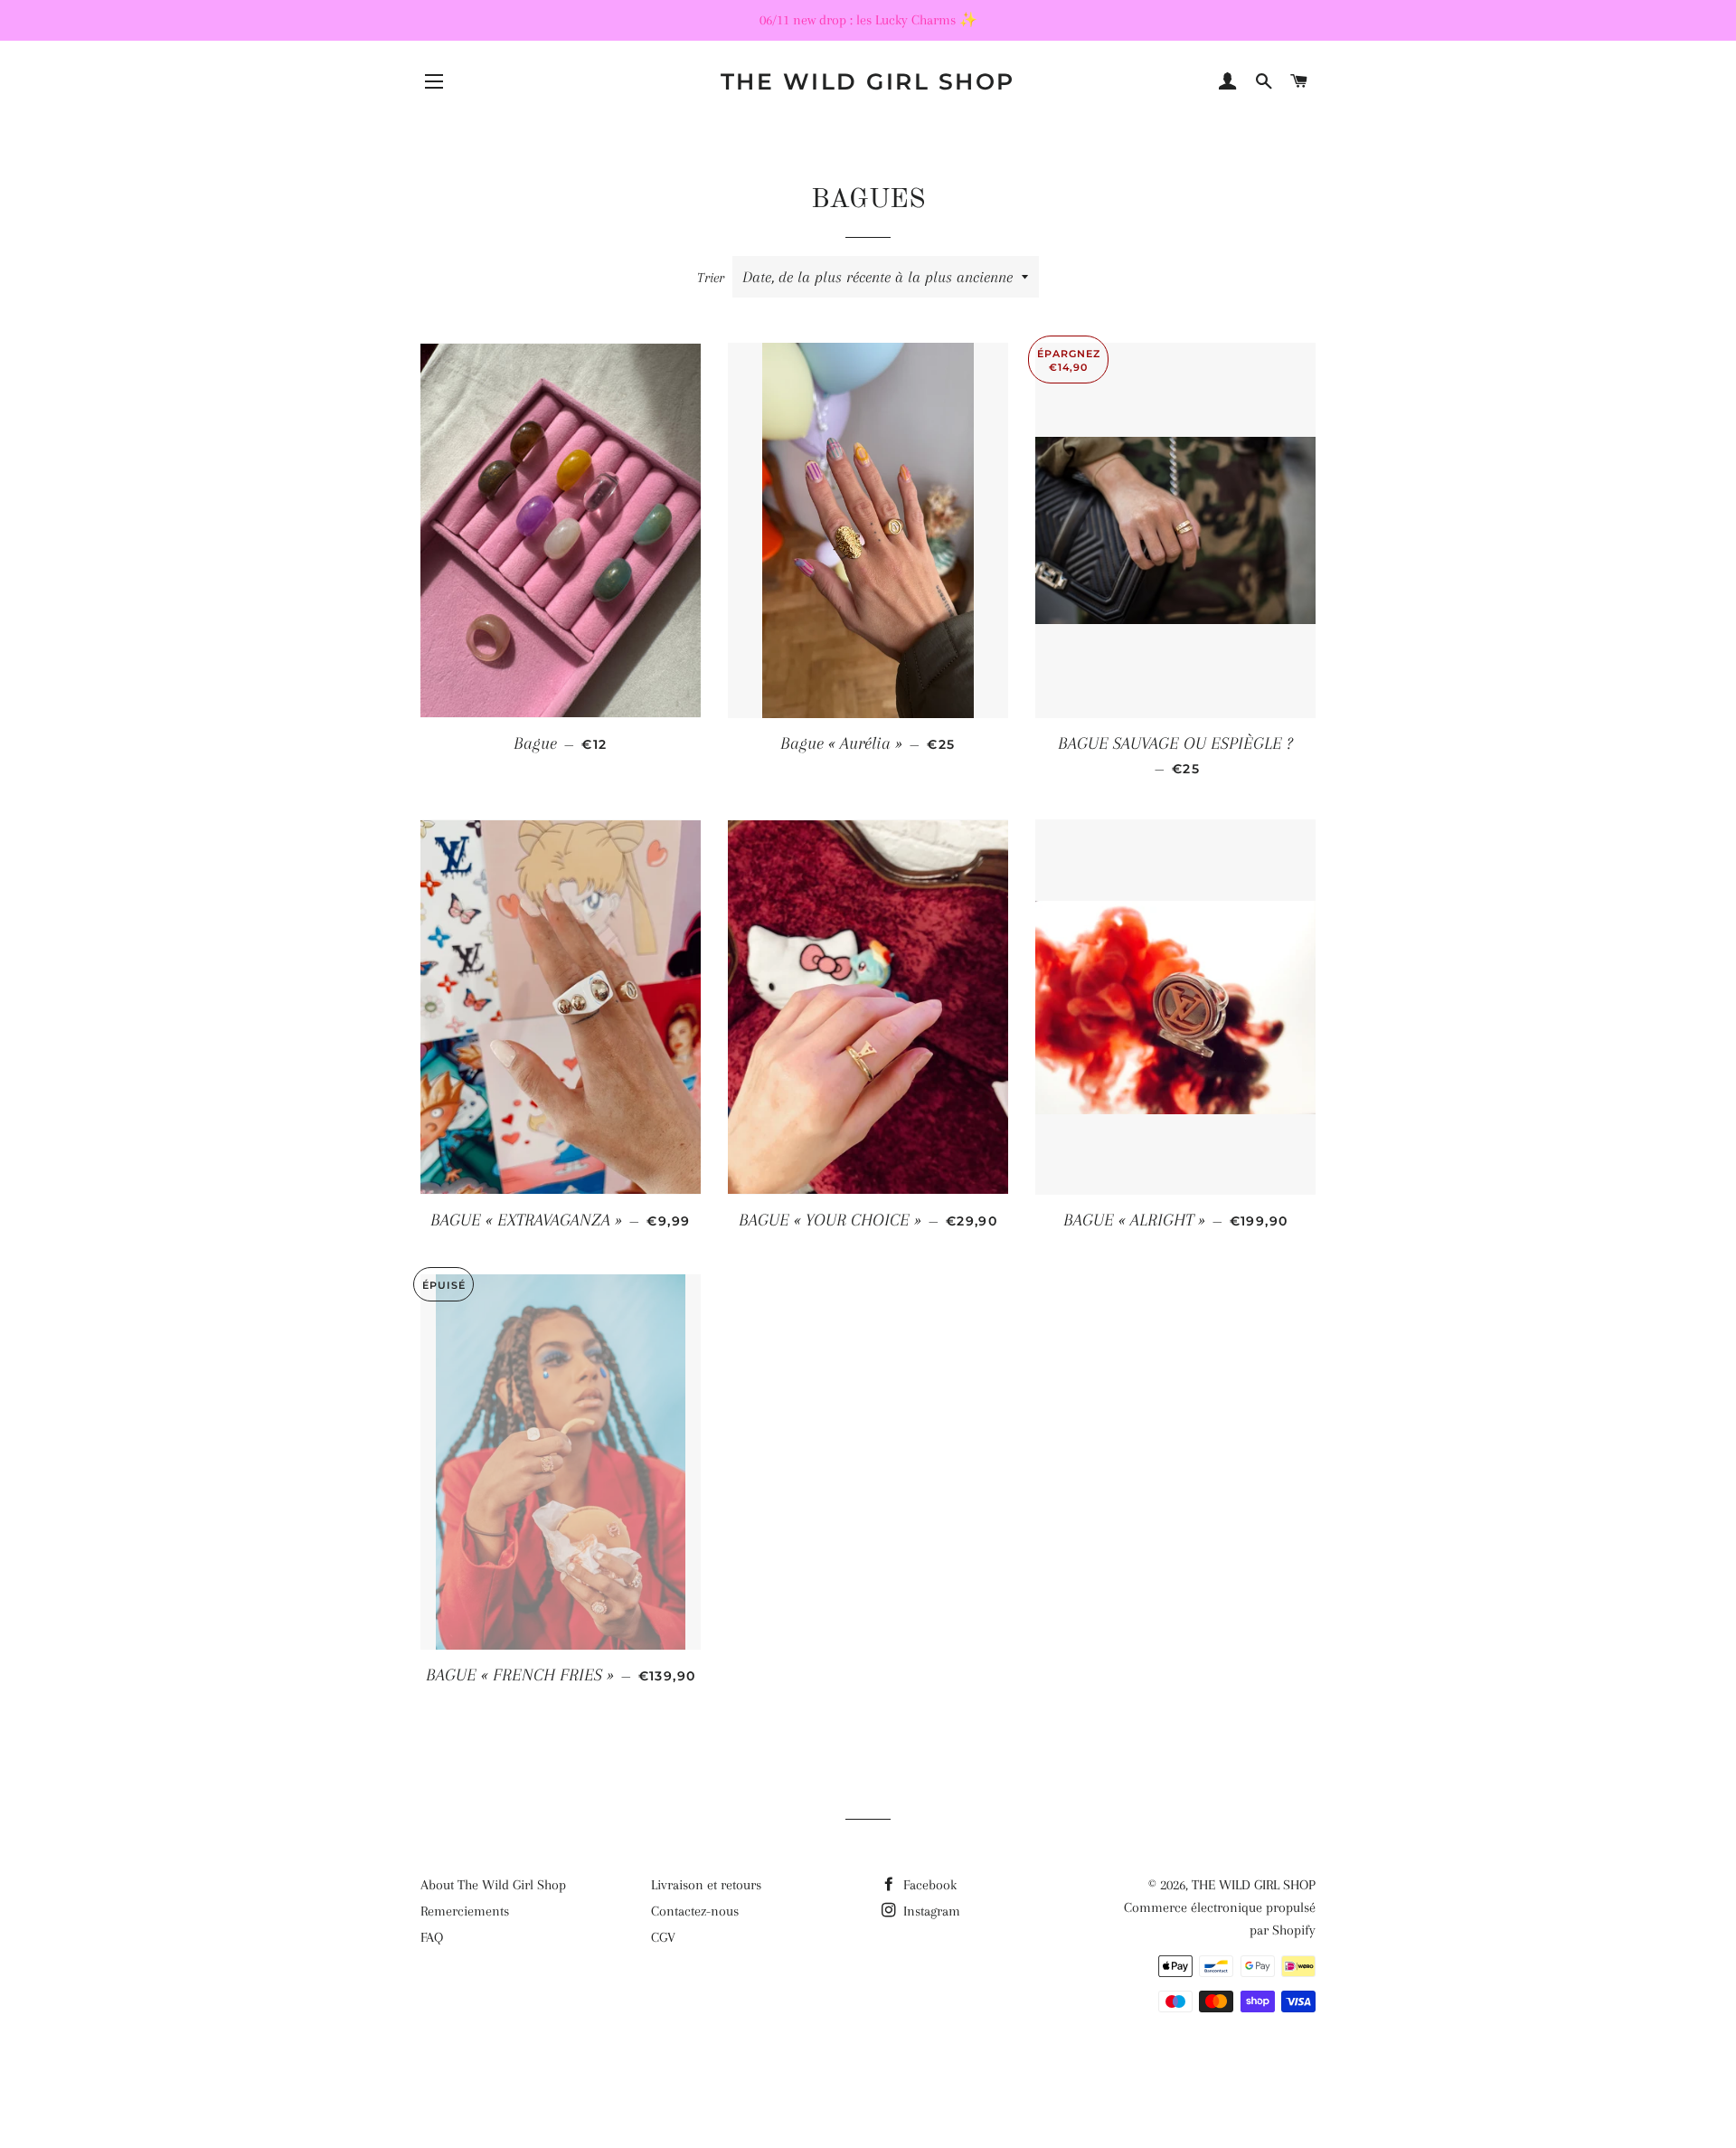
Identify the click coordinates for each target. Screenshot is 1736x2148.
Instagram (930, 1911)
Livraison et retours (706, 1885)
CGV (663, 1937)
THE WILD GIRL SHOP (868, 81)
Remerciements (465, 1911)
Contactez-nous (695, 1911)
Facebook (928, 1885)
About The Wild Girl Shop (493, 1885)
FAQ (432, 1937)
